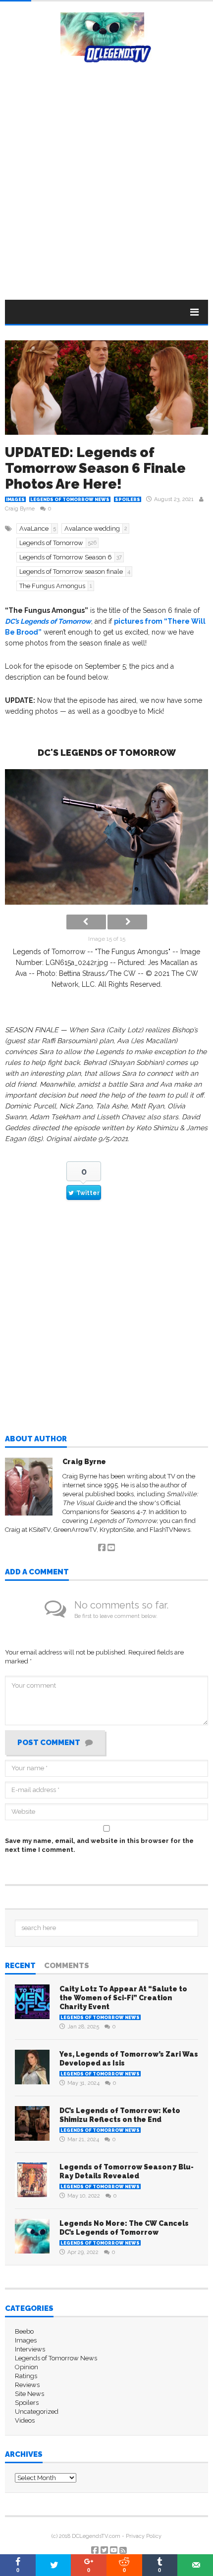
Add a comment (37, 1572)
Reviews (27, 2385)
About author (36, 1439)
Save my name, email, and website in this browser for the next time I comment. (99, 1845)
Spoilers (128, 500)
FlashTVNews (170, 1530)
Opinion (27, 2367)
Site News (29, 2394)
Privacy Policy (144, 2536)
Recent (20, 1966)
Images (15, 500)
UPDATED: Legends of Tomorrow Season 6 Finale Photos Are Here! (95, 468)
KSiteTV (40, 1530)
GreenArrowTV (75, 1530)
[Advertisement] (106, 174)
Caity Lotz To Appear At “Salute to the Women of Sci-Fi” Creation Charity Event (123, 1998)
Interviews (30, 2349)
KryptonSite (117, 1530)
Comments (67, 1966)
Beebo (24, 2331)
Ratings (26, 2376)
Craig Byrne (20, 509)
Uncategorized (37, 2412)
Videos (25, 2420)
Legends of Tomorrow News (70, 500)
